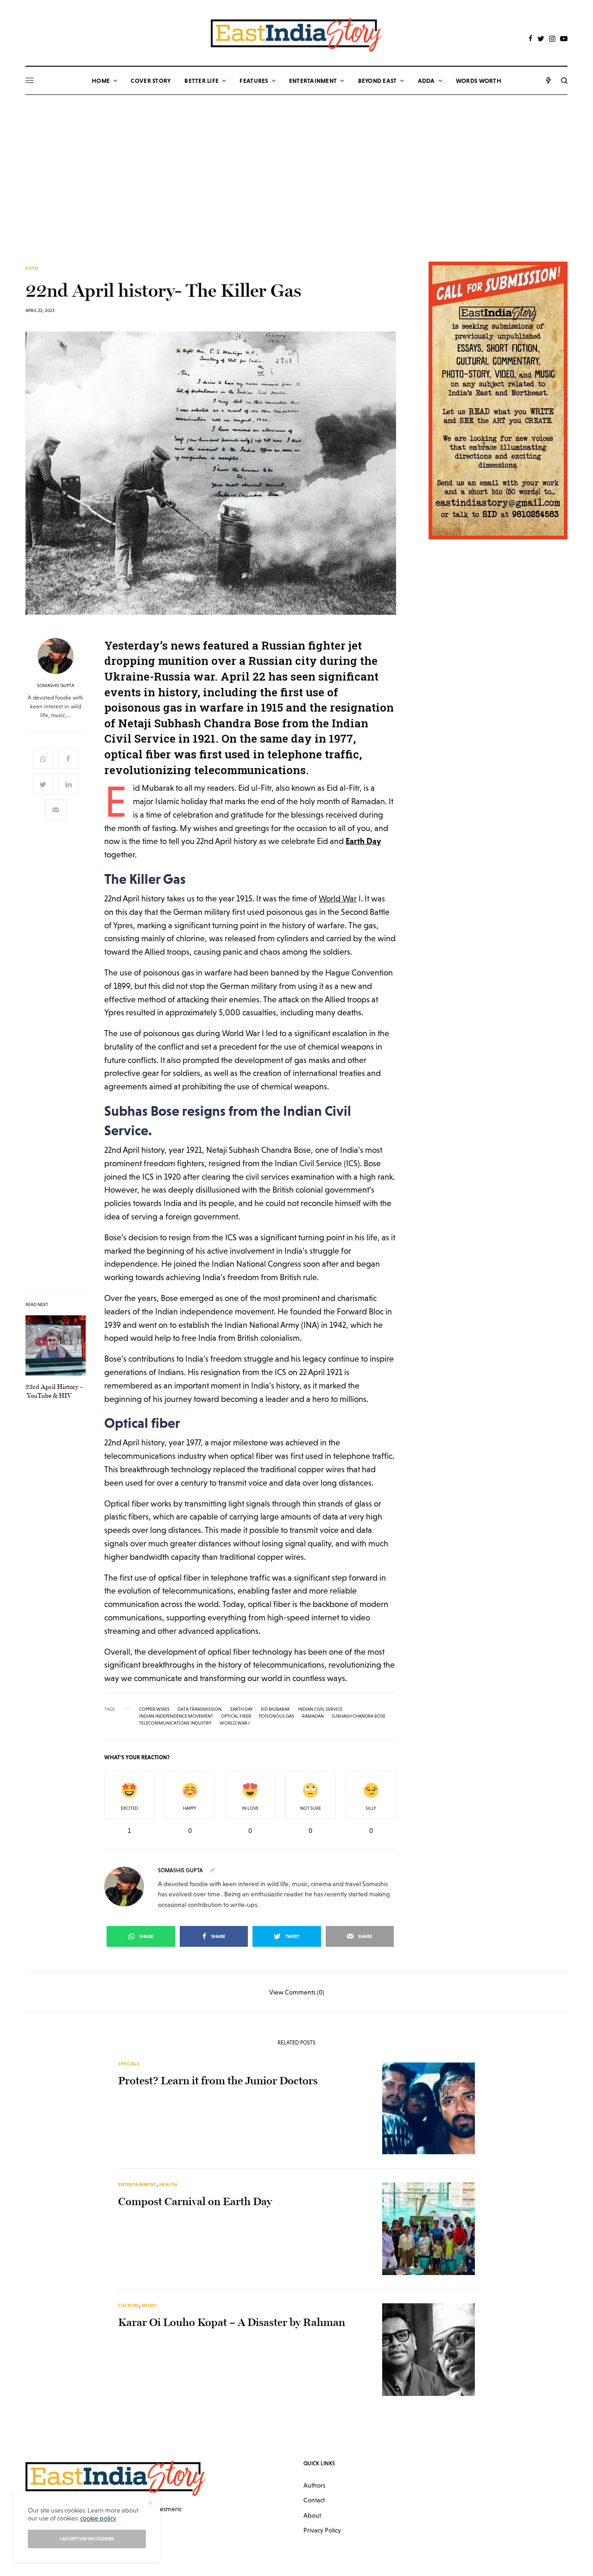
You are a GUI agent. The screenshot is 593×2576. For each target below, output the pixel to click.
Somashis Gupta (56, 686)
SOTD (32, 269)
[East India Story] (296, 35)
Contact (314, 2500)
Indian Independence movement (176, 1716)
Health (168, 2185)
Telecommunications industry (175, 1723)
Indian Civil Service (320, 1709)
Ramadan (313, 1716)
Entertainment (137, 2185)
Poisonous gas (277, 1716)
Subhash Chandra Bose (359, 1716)
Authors (314, 2485)
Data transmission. (200, 1709)
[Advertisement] (296, 164)
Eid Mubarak (275, 1709)
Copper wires (154, 1709)
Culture (129, 2305)
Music (149, 2305)
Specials (129, 2064)
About (312, 2515)
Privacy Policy (322, 2530)
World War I (235, 1723)
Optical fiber (236, 1716)
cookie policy (98, 2518)
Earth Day (242, 1709)
